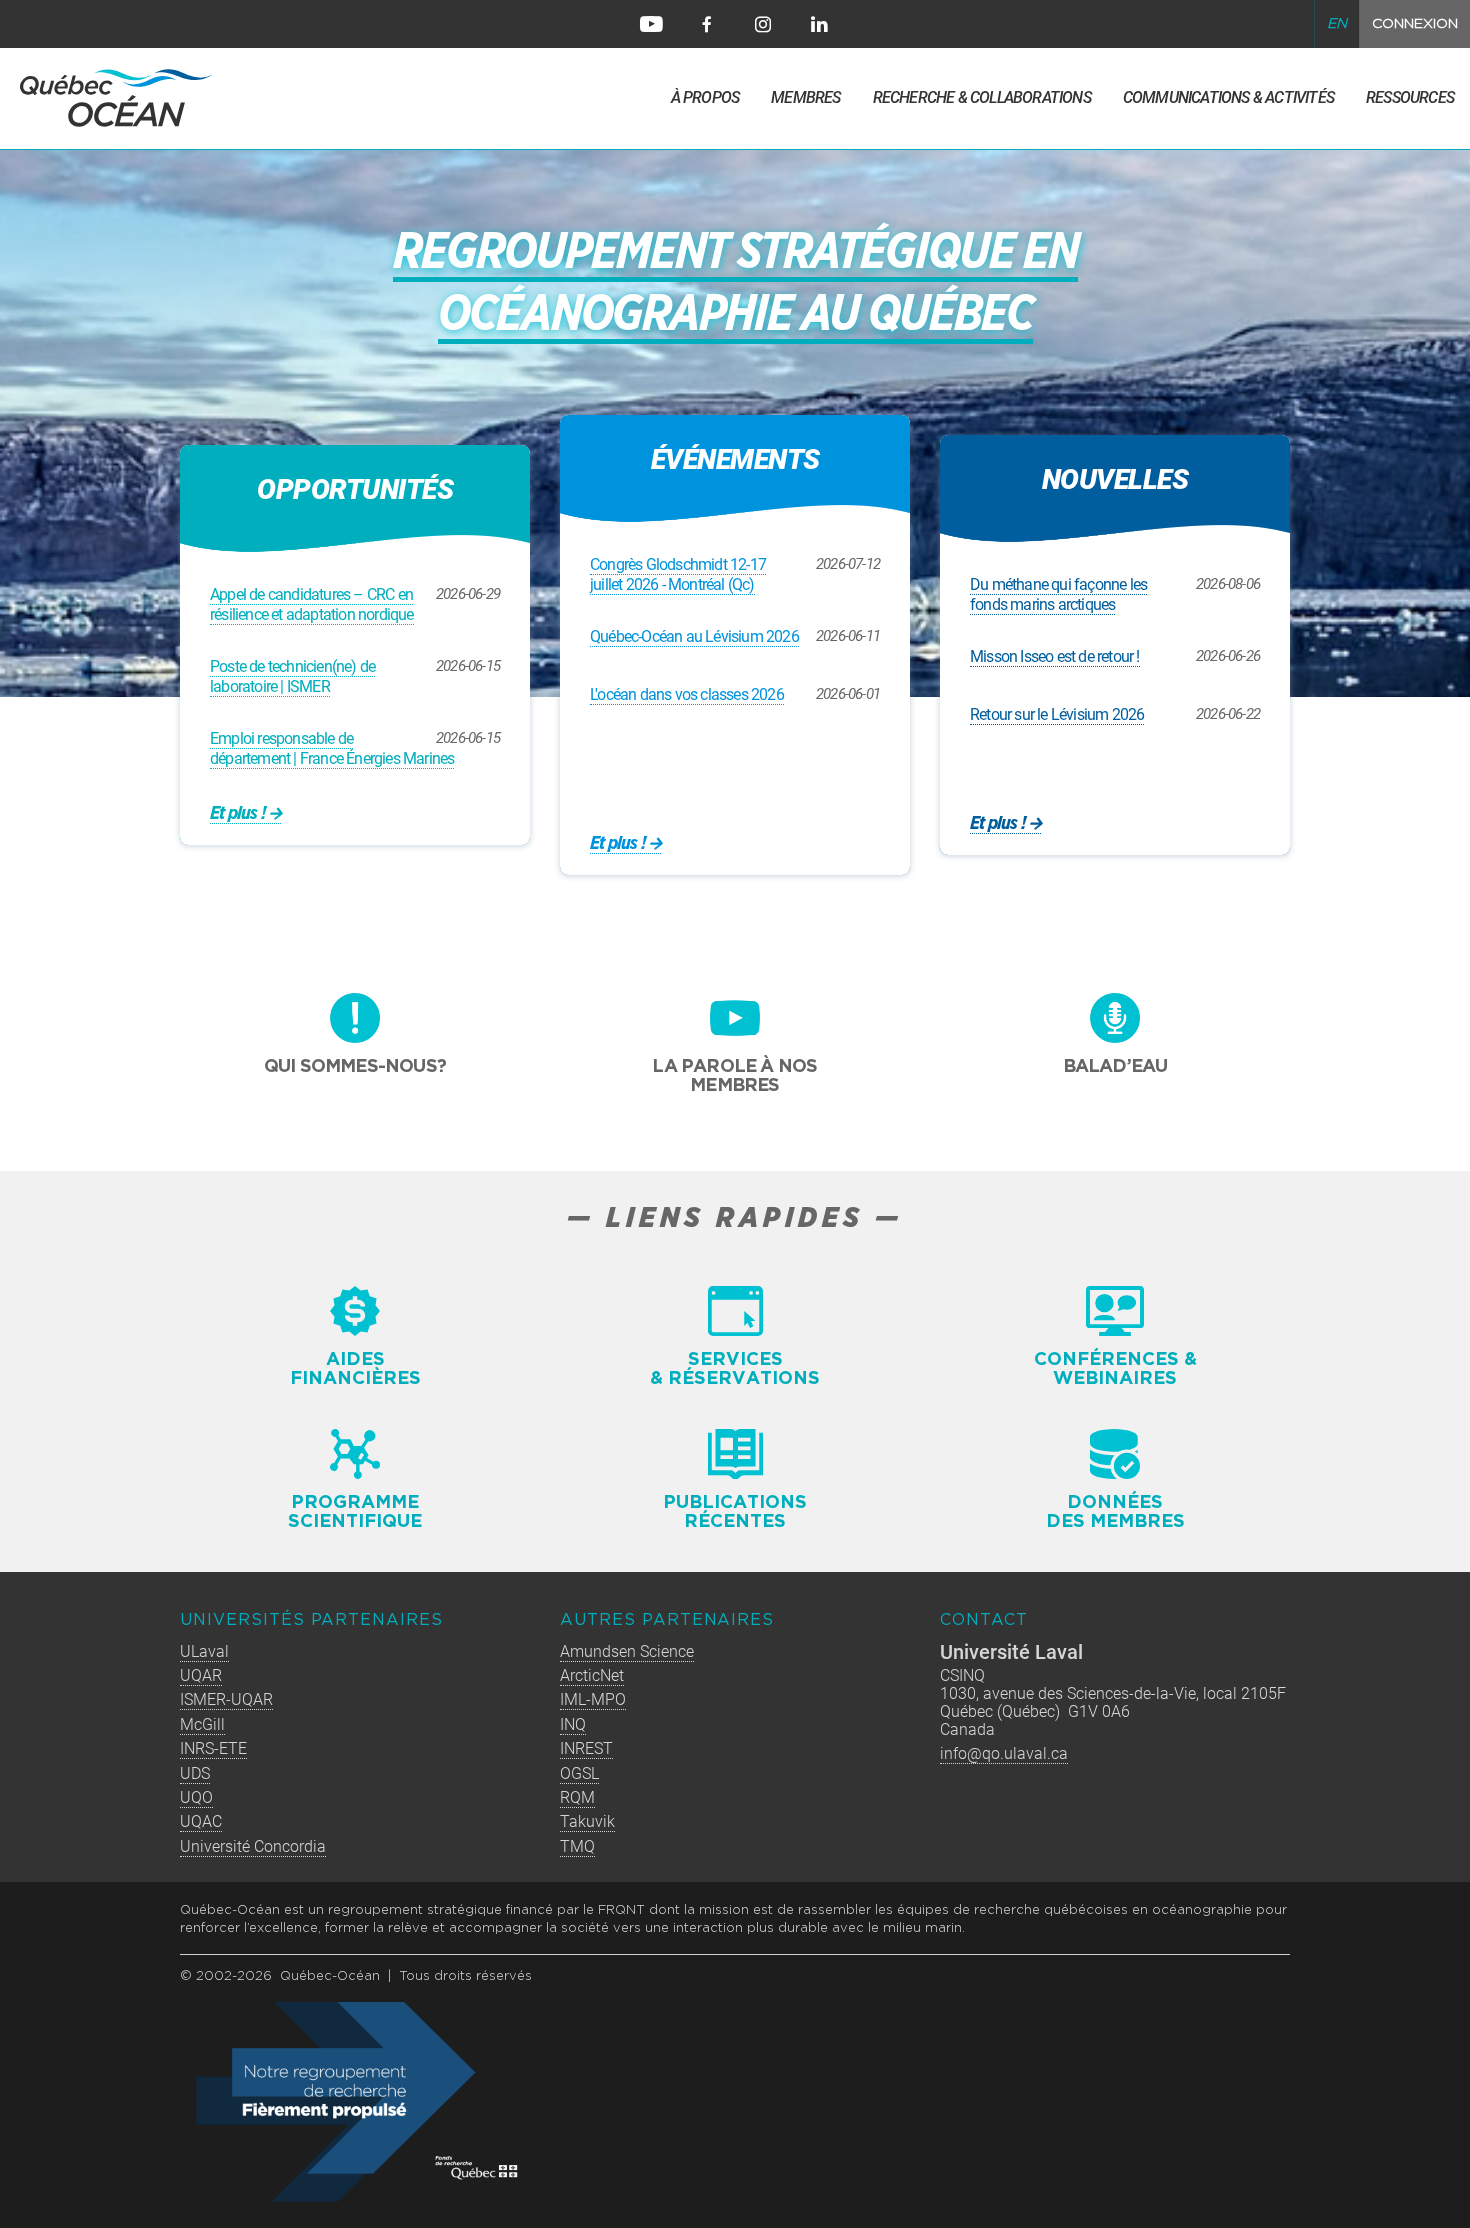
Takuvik (587, 1821)
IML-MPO (593, 1699)
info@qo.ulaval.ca (1004, 1753)
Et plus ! (618, 844)
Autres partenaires (667, 1620)
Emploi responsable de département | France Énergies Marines (332, 748)
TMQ (577, 1846)
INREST (586, 1748)
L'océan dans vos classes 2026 (687, 694)
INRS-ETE (213, 1748)
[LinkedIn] (819, 24)
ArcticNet (592, 1675)
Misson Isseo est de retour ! (1055, 656)
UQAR (201, 1675)
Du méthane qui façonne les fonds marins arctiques (1058, 594)
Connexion (1415, 24)
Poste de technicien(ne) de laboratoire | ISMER (292, 676)
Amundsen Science (627, 1651)
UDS (195, 1773)
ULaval (204, 1651)
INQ (573, 1724)
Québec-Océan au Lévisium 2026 (694, 636)
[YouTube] (651, 24)
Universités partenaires (311, 1620)
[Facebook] (707, 24)
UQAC (201, 1821)
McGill (202, 1724)
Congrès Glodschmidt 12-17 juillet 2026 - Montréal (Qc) (678, 574)
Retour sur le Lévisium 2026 (1057, 714)
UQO (196, 1797)
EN (1337, 24)
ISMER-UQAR (226, 1699)
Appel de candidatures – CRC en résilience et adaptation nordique (312, 604)
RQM (577, 1797)
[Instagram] (763, 24)
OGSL (579, 1773)
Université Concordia (253, 1846)
